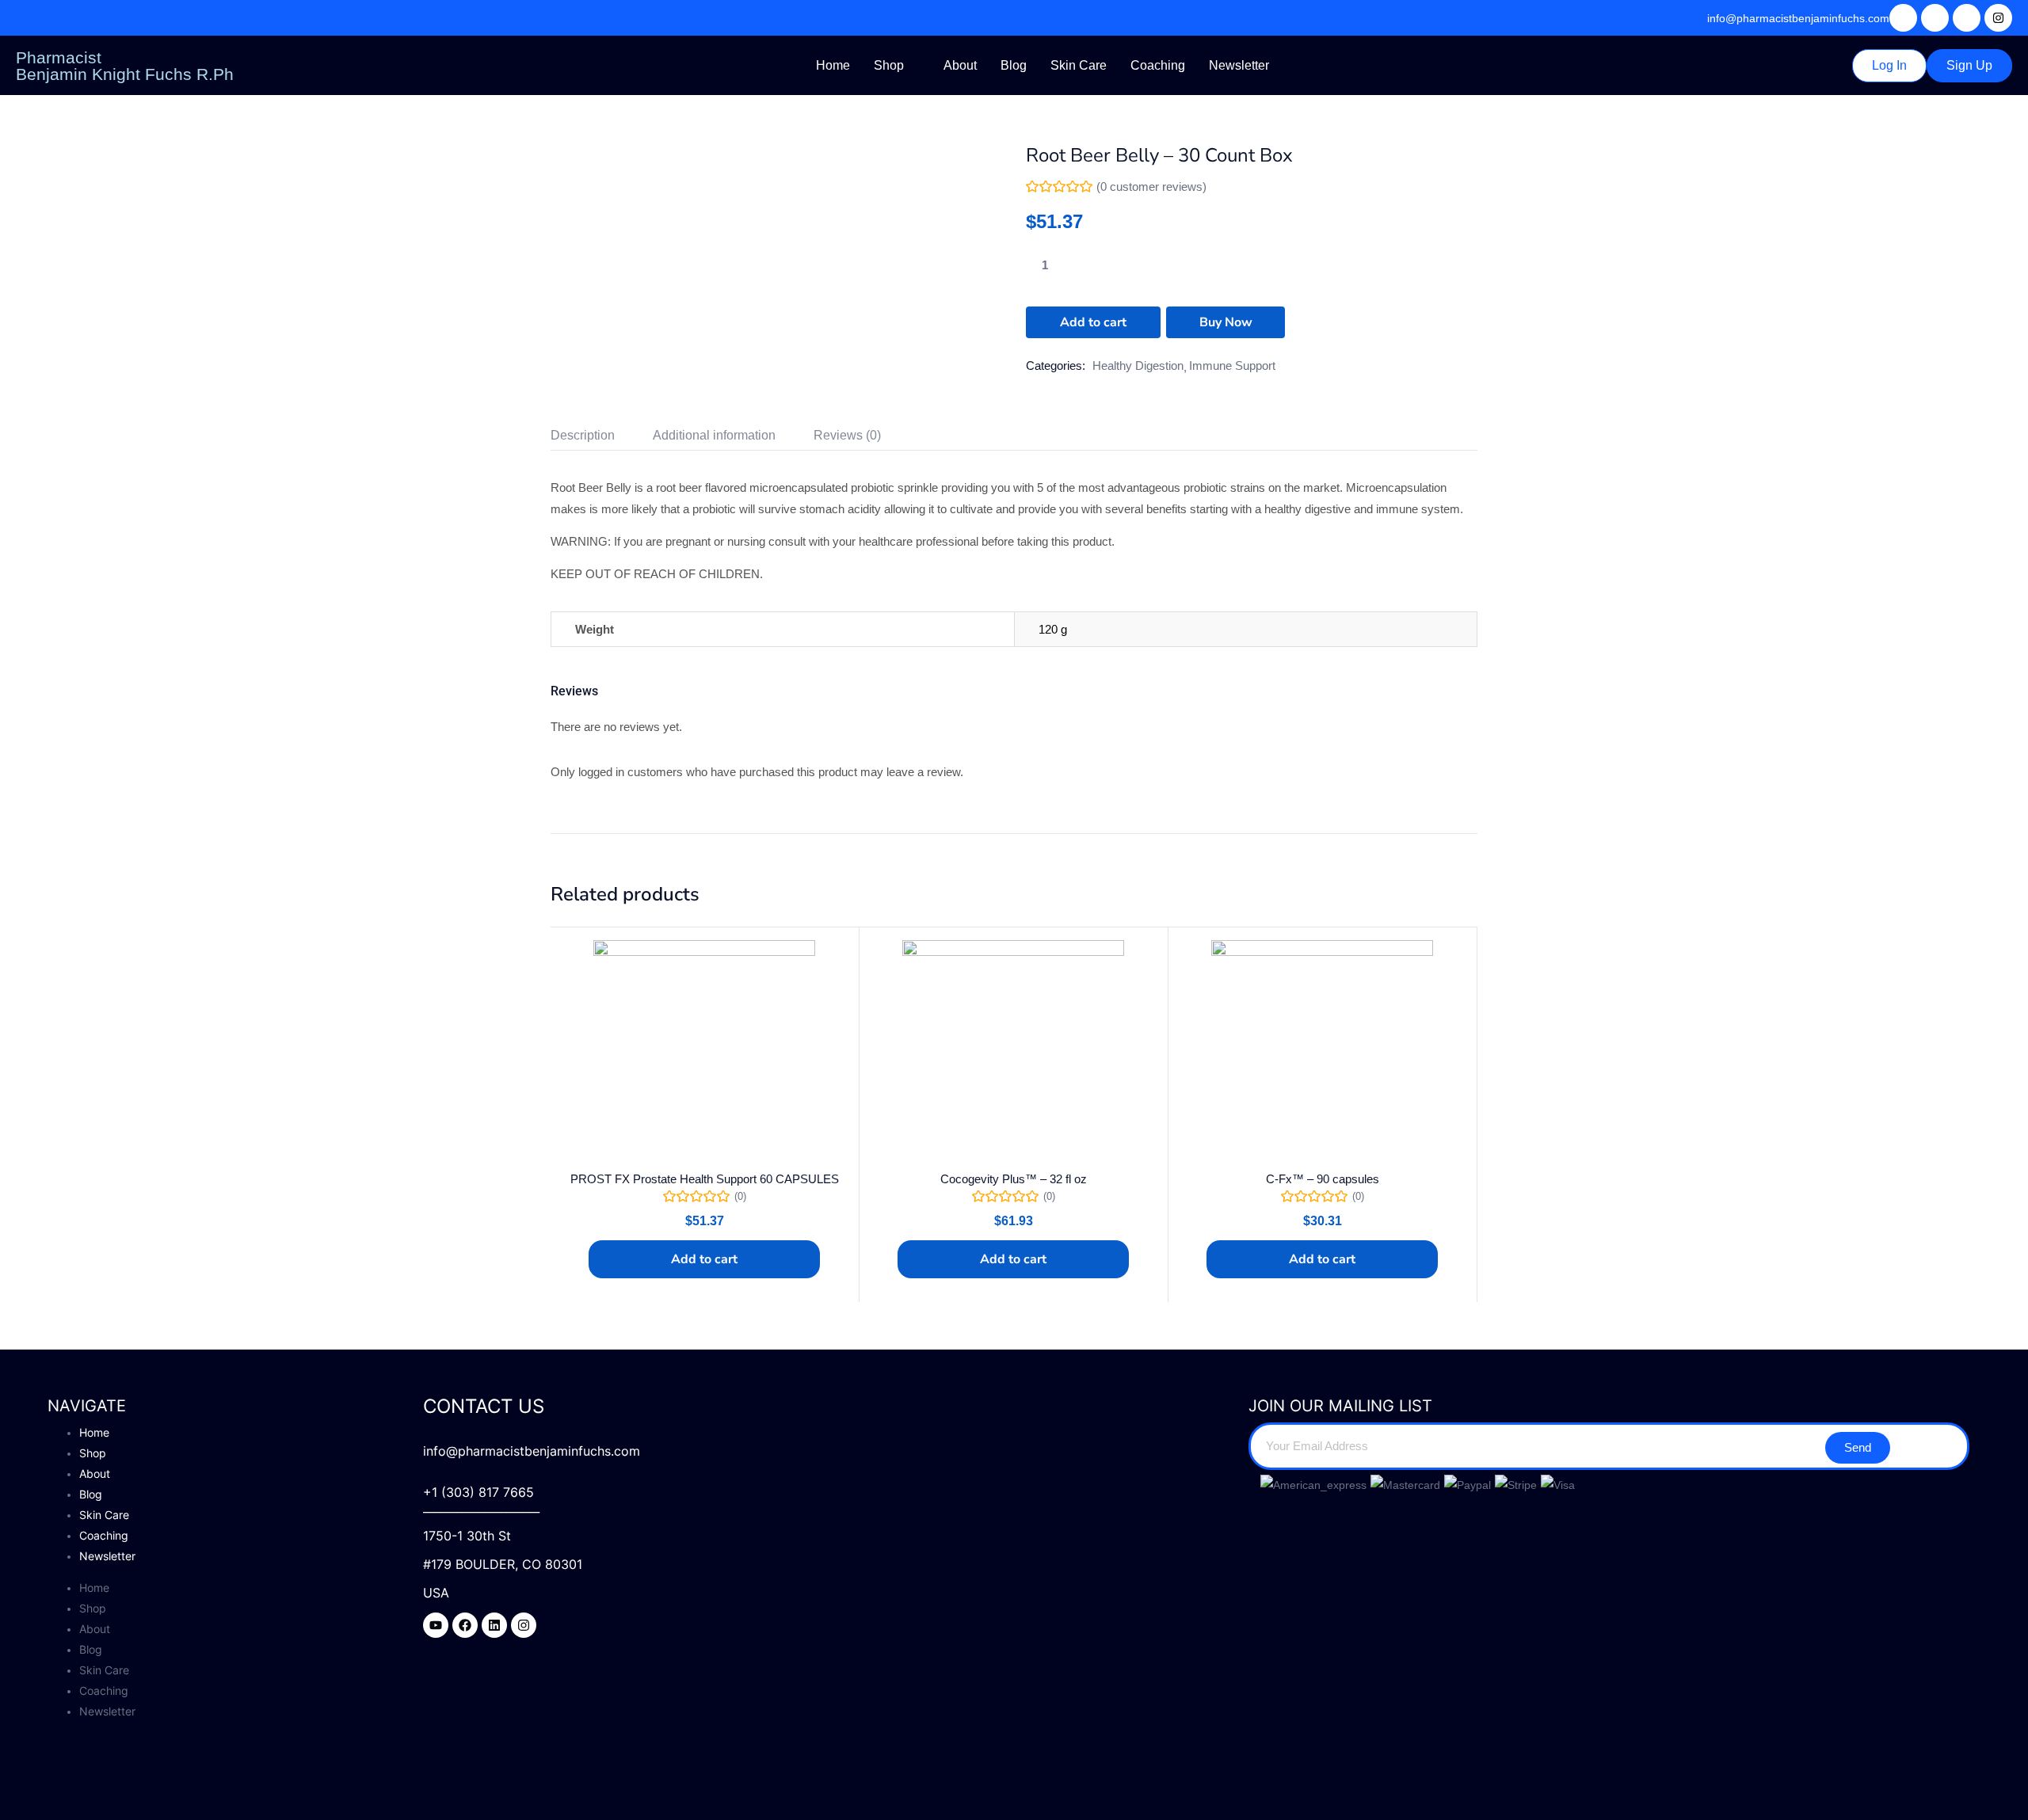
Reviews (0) (847, 435)
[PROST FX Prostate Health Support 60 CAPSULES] (705, 1051)
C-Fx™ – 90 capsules (1323, 1179)
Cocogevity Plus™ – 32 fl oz (1014, 1179)
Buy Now (1226, 322)
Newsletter (1239, 65)
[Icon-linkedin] (1967, 18)
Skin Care (1079, 65)
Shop (889, 65)
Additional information (714, 435)
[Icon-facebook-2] (1935, 18)
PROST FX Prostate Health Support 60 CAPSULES (705, 1179)
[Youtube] (436, 1625)
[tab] (602, 438)
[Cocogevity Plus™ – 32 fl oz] (1014, 1051)
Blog (1014, 65)
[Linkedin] (494, 1625)
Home (833, 65)
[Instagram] (1998, 18)
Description (583, 435)
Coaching (1158, 65)
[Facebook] (465, 1625)
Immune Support (1232, 366)
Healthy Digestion (1138, 366)
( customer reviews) (1151, 187)
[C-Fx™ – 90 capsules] (1323, 1051)
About (960, 65)
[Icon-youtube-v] (1903, 18)
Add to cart (1093, 322)
